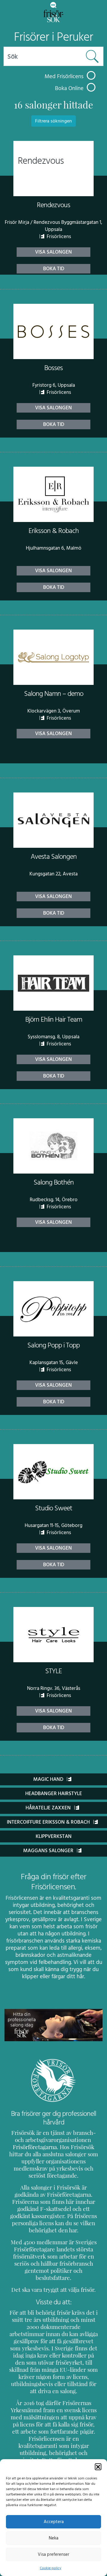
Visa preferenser (53, 2554)
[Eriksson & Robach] (53, 494)
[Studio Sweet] (53, 1472)
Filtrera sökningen (53, 121)
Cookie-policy (51, 2568)
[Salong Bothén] (53, 1146)
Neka (53, 2538)
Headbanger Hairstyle (54, 1794)
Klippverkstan (54, 1836)
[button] (98, 2467)
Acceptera (54, 2522)
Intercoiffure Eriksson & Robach (49, 1822)
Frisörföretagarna (35, 2147)
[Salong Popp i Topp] (53, 1309)
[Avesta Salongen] (53, 820)
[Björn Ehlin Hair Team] (53, 983)
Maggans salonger (49, 1851)
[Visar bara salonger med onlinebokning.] (91, 87)
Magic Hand (49, 1779)
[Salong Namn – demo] (53, 657)
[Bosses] (53, 331)
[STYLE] (53, 1635)
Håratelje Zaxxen (49, 1808)
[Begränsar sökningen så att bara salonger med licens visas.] (91, 75)
